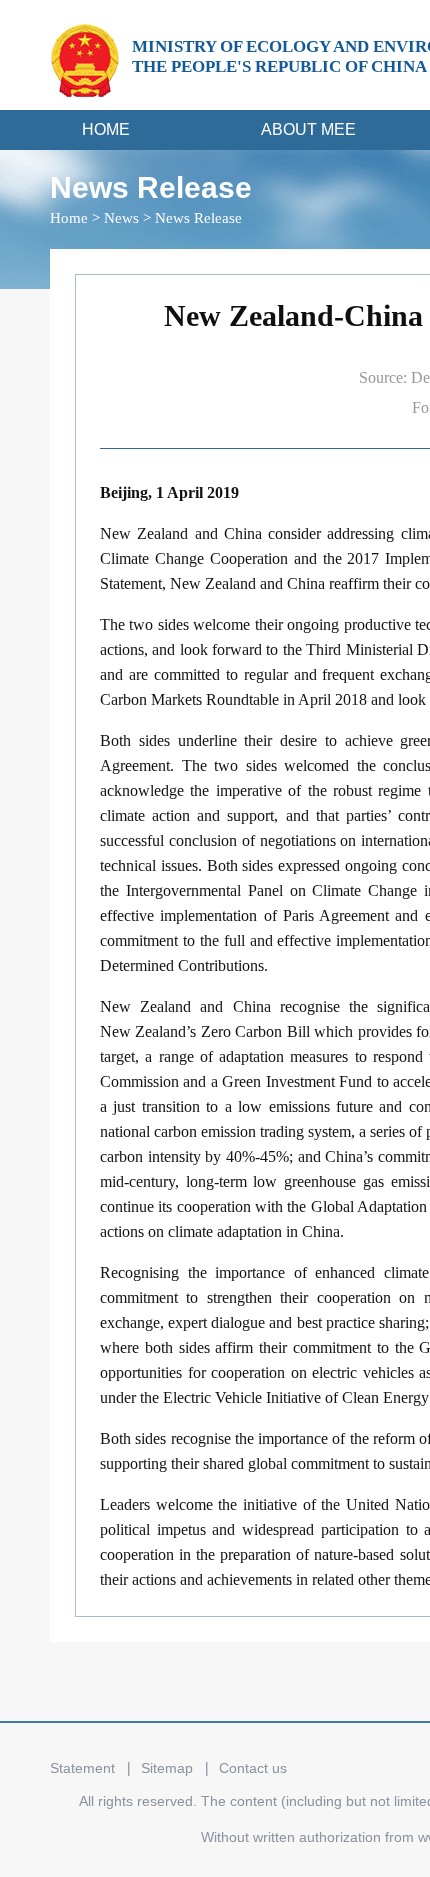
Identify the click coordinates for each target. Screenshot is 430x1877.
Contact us (253, 1768)
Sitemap (167, 1768)
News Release (198, 218)
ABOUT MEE (308, 129)
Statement (82, 1768)
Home (69, 218)
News (121, 218)
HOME (106, 129)
